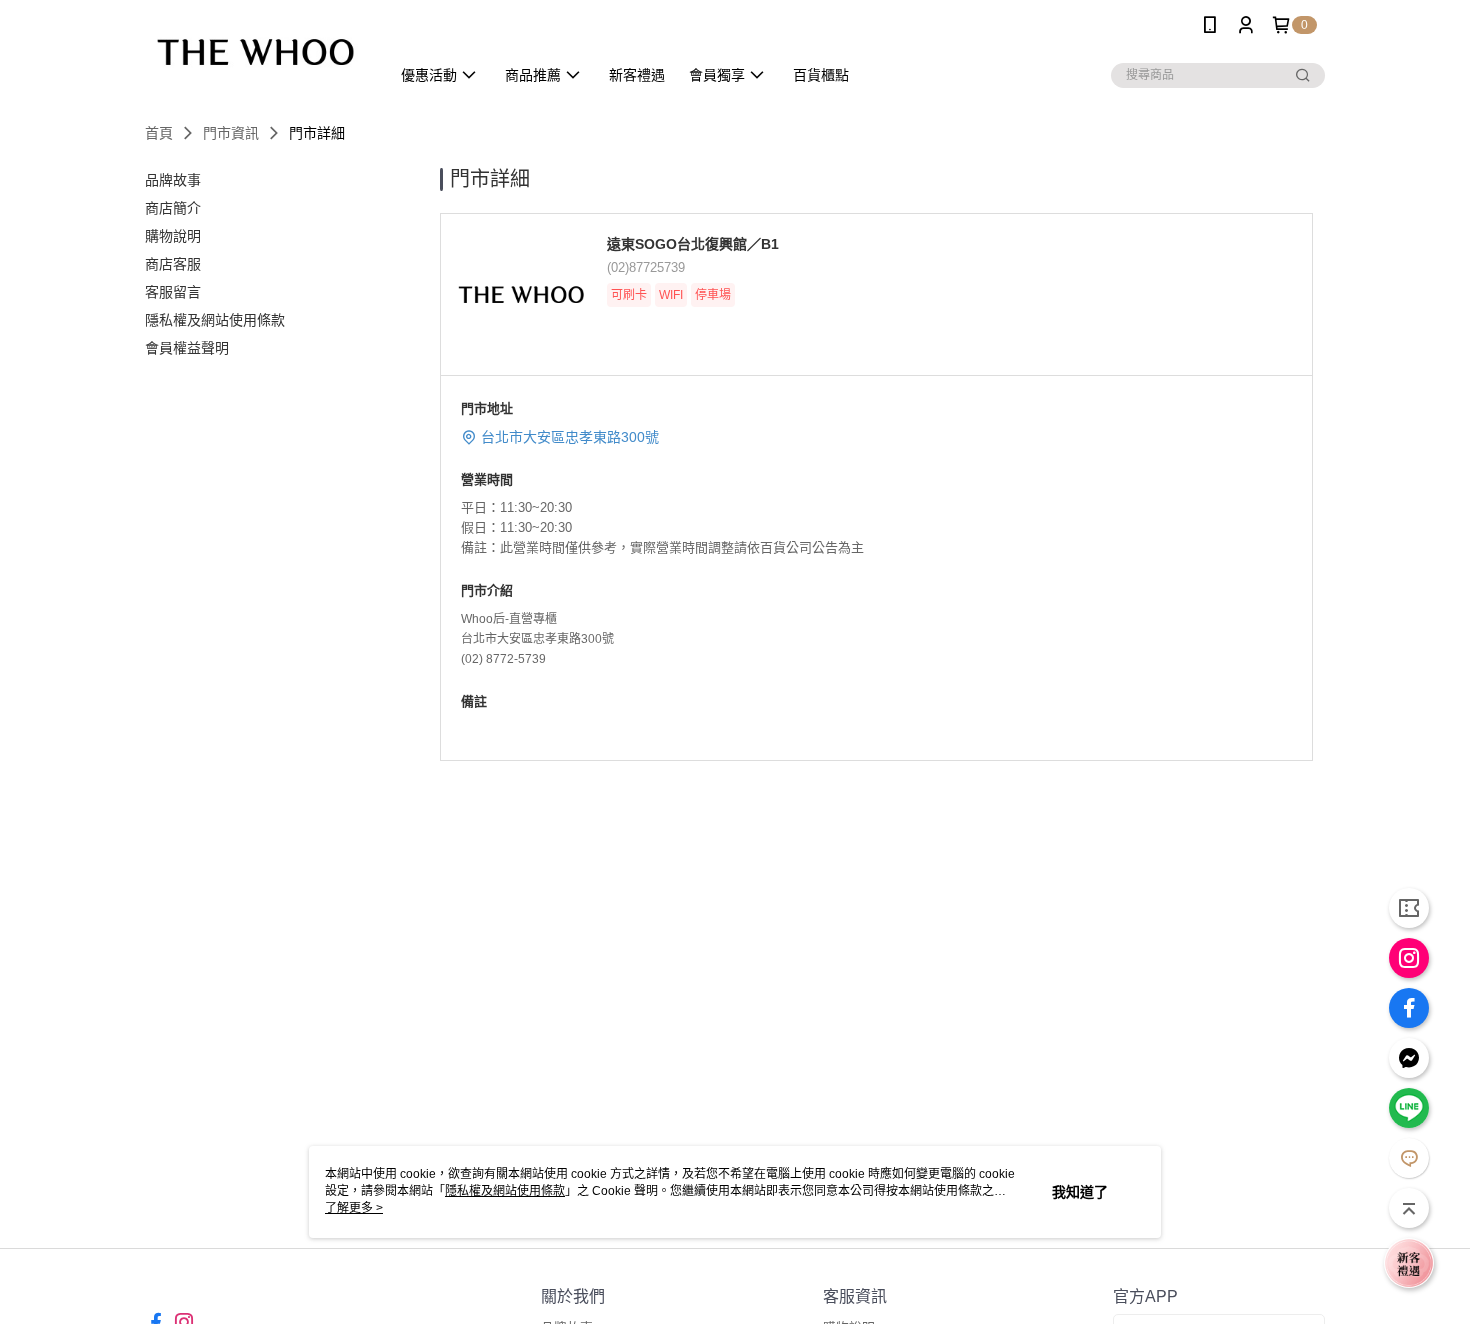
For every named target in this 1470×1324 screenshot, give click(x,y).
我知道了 (1080, 1192)
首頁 (159, 133)
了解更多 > (354, 1208)
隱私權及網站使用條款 (505, 1191)
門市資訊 (231, 133)
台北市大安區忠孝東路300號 (570, 437)
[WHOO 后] (255, 52)
